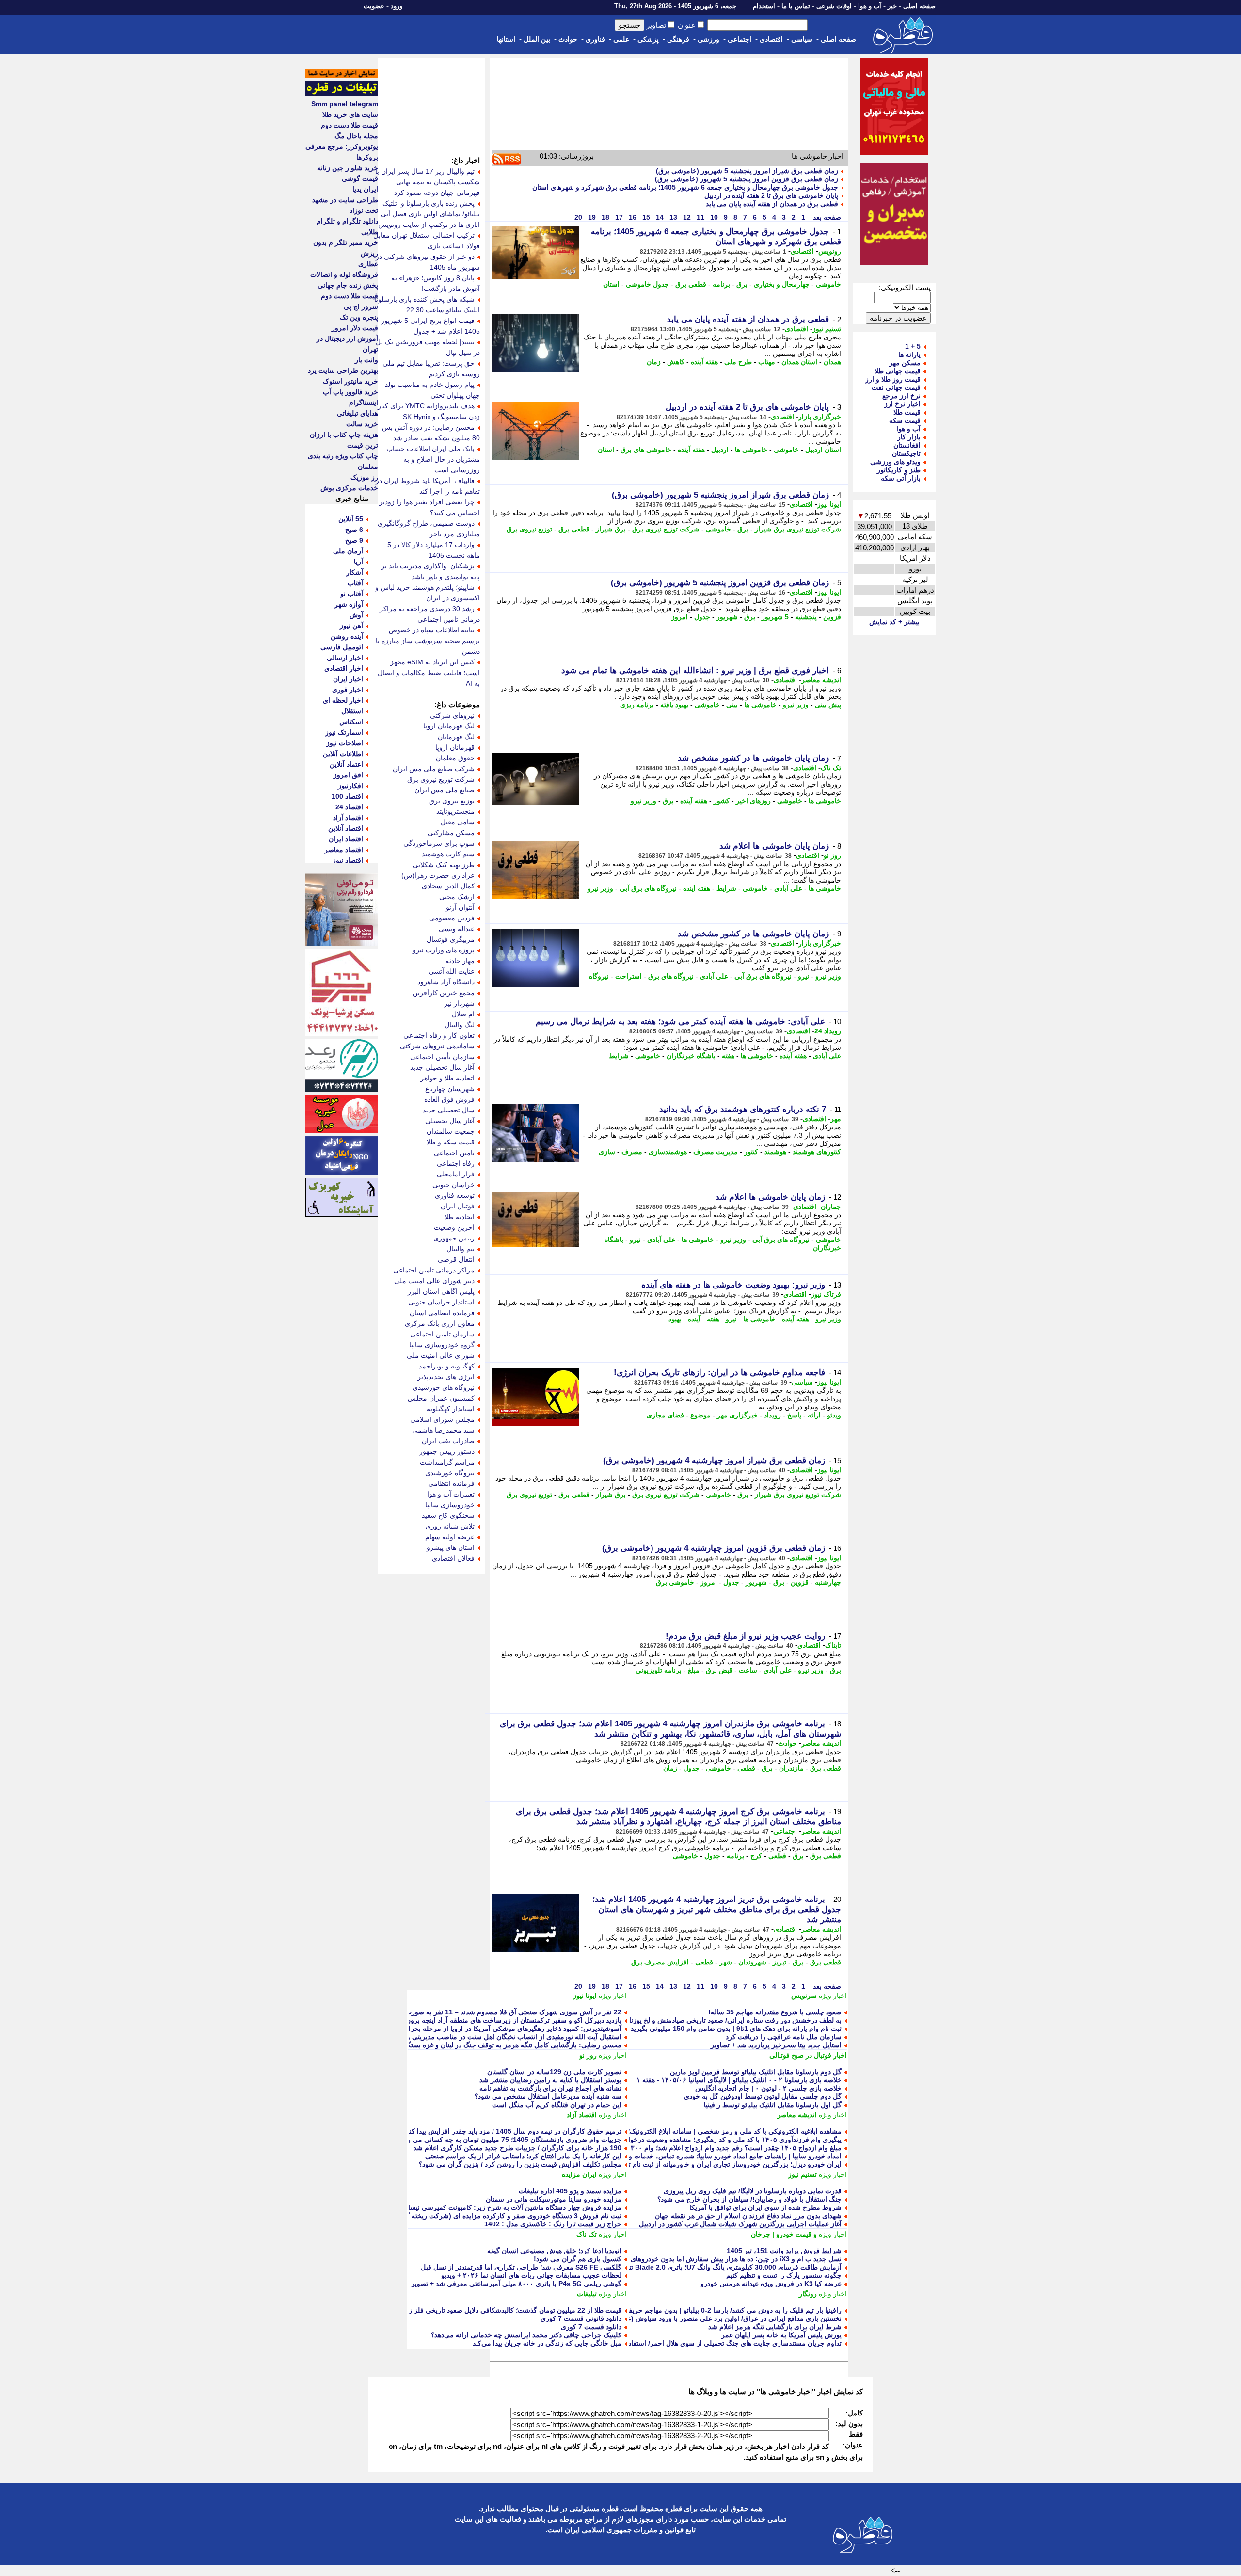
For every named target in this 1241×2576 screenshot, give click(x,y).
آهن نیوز (351, 626)
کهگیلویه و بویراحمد (447, 1366)
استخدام (764, 6)
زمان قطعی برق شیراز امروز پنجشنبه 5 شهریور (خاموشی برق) (747, 171)
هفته (728, 1056)
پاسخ (794, 1415)
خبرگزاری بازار (820, 417)
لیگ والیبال (460, 1025)
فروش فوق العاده (449, 1099)
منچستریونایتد (455, 811)
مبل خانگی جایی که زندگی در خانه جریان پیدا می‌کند (547, 2343)
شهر (726, 1962)
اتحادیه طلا (460, 1217)
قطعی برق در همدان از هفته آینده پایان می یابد (772, 204)
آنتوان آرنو (460, 907)
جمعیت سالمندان (451, 1131)
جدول (702, 617)
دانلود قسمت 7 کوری (591, 2327)
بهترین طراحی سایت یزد (343, 370)
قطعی (746, 1768)
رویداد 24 (828, 1031)
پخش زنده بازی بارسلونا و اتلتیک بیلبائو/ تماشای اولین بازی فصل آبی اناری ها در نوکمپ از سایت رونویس (429, 214)
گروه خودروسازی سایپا (442, 1345)
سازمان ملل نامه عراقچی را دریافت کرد (784, 2037)
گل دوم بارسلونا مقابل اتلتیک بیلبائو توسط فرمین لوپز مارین (756, 2072)
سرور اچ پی (361, 306)
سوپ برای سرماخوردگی (439, 843)
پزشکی (648, 39)
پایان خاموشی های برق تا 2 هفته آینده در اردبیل (771, 195)
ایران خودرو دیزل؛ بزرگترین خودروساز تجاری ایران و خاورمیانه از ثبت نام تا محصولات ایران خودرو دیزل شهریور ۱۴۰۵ (673, 2164)
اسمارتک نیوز (344, 732)
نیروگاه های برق (671, 976)
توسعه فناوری (455, 1195)
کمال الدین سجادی (448, 886)
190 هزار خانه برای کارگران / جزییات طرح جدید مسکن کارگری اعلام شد (517, 2148)
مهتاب (767, 362)
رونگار (808, 2294)
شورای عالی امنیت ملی (441, 1355)
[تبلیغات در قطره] (342, 93)
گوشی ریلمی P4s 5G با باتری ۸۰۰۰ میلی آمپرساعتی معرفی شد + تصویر (516, 2284)
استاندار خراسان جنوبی (441, 1302)
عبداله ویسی (457, 929)
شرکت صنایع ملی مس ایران (434, 769)
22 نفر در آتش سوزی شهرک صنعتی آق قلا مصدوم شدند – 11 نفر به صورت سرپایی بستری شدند (483, 2012)
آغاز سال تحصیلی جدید (442, 1067)
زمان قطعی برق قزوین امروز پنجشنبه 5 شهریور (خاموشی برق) (747, 179)
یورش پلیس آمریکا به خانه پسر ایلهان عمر (781, 2335)
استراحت (628, 976)
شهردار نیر (459, 1003)
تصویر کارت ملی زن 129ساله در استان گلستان (554, 2072)
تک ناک (831, 768)
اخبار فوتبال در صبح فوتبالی (808, 2055)
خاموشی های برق (646, 450)
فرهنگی (678, 39)
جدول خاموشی (647, 284)
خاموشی (828, 284)
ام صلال (463, 1014)
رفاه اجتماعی (456, 1163)
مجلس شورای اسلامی (442, 1419)
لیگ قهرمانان (456, 737)
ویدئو (834, 1415)
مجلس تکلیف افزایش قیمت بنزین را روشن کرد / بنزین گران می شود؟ (520, 2164)
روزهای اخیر (753, 801)
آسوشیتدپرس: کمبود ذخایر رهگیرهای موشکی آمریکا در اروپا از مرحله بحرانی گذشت (501, 2029)
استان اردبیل (823, 450)
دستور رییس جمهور (447, 1451)
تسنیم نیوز (827, 329)
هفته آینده (704, 362)
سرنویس (804, 1996)
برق (742, 284)
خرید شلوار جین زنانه (348, 168)
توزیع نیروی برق (529, 529)
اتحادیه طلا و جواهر (447, 1078)
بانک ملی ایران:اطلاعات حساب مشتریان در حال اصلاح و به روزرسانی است (433, 459)
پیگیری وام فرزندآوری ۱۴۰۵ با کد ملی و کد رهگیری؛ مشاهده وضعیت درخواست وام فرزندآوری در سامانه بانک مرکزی (674, 2140)
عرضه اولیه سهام (450, 1537)
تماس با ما (796, 6)
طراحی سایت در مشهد (345, 200)
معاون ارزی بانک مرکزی (440, 1323)
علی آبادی (788, 888)
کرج (756, 1856)
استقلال (352, 711)
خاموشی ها (751, 450)
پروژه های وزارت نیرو (444, 950)
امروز (680, 617)
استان (611, 284)
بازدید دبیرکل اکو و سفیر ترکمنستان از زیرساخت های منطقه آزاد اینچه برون (514, 2020)
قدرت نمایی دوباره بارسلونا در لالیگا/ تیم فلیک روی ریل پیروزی (753, 2191)
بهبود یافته (674, 705)
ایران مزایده (579, 2174)
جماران (831, 1207)
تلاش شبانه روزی (450, 1526)
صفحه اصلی (919, 6)
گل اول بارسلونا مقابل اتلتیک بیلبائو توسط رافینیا (773, 2105)
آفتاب (355, 583)
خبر (892, 6)
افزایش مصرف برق (660, 1962)
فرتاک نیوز (826, 1294)
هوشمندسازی (668, 1152)
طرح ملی (738, 362)
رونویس (830, 251)
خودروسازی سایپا (450, 1505)
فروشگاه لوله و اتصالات (344, 274)
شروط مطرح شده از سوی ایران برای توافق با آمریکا (765, 2207)
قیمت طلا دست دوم (350, 125)
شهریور (727, 617)
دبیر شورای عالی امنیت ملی (434, 1281)
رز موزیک (364, 477)
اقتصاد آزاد (582, 2115)
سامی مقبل (458, 822)
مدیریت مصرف (716, 1152)
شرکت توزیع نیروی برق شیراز (798, 529)
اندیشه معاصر (821, 680)
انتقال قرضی (456, 1259)
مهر (836, 1119)
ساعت (748, 1670)
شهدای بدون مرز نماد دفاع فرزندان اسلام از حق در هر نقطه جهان (748, 2216)
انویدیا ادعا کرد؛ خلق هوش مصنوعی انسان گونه (554, 2251)
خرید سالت (362, 424)
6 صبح (354, 530)
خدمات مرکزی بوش (349, 488)
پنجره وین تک (359, 317)
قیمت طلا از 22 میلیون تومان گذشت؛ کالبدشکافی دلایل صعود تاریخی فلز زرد (512, 2310)
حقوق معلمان (455, 758)
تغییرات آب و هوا (451, 1494)
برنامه (721, 284)
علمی (621, 39)
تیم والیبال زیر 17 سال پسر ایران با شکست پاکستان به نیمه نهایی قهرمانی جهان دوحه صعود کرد (428, 182)
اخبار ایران (348, 679)
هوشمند (775, 1152)
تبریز (780, 1962)
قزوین (832, 617)
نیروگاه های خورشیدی (444, 1387)
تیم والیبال (461, 1249)
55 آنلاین (351, 519)
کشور (722, 801)
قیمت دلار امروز (355, 328)
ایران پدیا (365, 189)
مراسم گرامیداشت (447, 1462)
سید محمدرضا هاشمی (443, 1430)
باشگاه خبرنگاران (691, 1056)
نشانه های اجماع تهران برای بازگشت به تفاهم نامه (550, 2088)
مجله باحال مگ (356, 136)
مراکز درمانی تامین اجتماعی (434, 1270)
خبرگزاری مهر (737, 1415)
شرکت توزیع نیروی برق (666, 529)
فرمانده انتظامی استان (442, 1313)
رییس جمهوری (454, 1238)
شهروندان (752, 1962)
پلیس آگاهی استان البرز (441, 1291)
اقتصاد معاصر (344, 850)
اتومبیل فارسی (342, 647)
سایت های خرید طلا (350, 114)
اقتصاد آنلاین (346, 828)
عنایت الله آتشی (452, 971)
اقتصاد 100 (347, 796)
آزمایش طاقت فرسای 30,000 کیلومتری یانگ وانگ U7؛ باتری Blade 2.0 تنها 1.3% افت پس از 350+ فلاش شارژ (682, 2267)
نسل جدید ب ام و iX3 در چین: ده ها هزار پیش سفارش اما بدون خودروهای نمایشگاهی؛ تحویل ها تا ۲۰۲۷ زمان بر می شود (669, 2259)
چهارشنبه (828, 1582)
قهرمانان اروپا (455, 747)
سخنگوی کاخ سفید (448, 1515)
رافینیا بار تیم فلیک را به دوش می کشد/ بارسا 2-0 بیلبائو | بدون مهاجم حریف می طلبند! (718, 2310)
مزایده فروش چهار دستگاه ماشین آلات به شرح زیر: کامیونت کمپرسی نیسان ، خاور (503, 2207)
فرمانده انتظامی (451, 1483)
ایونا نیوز (829, 504)
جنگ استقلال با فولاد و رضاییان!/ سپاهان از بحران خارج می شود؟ (749, 2199)
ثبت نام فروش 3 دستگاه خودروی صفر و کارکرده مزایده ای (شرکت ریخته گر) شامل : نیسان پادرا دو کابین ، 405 (461, 2216)
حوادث (568, 39)
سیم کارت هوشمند (448, 854)
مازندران (791, 1768)
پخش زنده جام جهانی (348, 285)
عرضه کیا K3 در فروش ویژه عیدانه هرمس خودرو (771, 2284)
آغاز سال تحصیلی (450, 1121)
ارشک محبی (457, 897)
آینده (694, 1319)
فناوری (595, 39)
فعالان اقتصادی (453, 1558)
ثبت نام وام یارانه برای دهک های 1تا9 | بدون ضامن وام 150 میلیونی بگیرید (736, 2029)
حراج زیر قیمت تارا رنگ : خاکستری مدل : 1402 (553, 2224)
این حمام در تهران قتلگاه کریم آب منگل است (557, 2105)
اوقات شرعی (834, 6)
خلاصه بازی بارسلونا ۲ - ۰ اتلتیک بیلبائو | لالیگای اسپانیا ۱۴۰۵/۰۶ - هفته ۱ (739, 2080)
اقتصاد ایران (346, 839)
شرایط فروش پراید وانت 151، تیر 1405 (784, 2251)
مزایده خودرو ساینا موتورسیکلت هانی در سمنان (554, 2199)
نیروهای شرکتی (452, 715)
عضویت (374, 6)
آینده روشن (347, 636)
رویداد (772, 1415)
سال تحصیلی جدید (449, 1110)
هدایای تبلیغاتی (358, 413)
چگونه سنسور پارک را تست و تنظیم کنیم (784, 2275)
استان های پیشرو (451, 1547)
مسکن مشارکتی (451, 833)
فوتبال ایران (458, 1206)
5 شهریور (775, 617)
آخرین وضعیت (454, 1227)
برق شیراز (611, 529)
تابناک (833, 1645)
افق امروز (348, 775)
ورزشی (708, 39)
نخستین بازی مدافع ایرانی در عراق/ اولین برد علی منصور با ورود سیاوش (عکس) (727, 2318)
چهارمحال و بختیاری (782, 284)
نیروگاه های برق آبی (648, 888)
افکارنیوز (350, 786)
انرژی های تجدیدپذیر (446, 1377)
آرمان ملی (348, 551)
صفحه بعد (826, 217)
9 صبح (354, 540)
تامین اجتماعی (454, 1153)
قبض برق (719, 1670)
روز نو (832, 855)
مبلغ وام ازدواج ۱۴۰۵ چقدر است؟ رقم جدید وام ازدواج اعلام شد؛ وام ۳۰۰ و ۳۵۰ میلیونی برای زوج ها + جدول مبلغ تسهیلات (666, 2148)
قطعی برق (691, 284)
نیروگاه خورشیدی (450, 1473)
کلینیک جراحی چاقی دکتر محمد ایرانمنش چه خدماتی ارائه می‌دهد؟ (526, 2335)
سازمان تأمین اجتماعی (442, 1057)
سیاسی (802, 39)
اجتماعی (740, 39)
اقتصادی (771, 39)
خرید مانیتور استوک (350, 381)
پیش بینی (828, 705)
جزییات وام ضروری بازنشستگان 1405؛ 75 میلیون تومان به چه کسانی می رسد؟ (508, 2140)
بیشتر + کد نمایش (894, 622)
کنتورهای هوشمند (817, 1152)
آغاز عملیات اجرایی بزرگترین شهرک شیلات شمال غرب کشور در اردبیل (740, 2224)
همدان (832, 362)
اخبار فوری (348, 690)
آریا (358, 562)
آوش (356, 615)
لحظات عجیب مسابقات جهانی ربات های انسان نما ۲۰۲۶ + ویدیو (531, 2275)
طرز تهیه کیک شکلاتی (444, 865)
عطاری (368, 264)
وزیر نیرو (796, 705)
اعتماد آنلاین (346, 764)
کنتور (751, 1152)
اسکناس (351, 722)
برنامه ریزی (637, 705)
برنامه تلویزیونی (659, 1670)
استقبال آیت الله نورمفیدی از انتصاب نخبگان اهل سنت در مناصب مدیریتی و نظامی (504, 2037)
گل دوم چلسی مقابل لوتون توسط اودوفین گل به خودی (763, 2096)
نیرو (803, 976)
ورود (397, 6)
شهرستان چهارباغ (450, 1089)
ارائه (814, 1415)
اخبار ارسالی (345, 658)
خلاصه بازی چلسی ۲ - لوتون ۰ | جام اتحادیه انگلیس (768, 2088)
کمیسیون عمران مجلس (441, 1398)
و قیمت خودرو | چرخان (784, 2234)
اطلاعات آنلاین (343, 754)
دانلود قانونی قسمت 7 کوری (581, 2318)
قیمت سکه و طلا (451, 1142)
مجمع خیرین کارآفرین (444, 993)
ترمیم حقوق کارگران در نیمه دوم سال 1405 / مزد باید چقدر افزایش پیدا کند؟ (512, 2131)
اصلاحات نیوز (345, 743)
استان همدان (799, 362)
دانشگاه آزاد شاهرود (446, 982)
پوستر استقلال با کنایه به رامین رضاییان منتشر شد (550, 2080)
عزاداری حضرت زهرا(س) (438, 875)
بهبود (675, 1319)
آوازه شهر (349, 604)
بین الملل (537, 39)
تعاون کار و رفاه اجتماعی (439, 1035)
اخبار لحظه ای (343, 700)
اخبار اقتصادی (344, 668)
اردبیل (720, 450)
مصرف (632, 1152)
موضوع (700, 1415)
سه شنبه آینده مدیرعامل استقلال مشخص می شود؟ (548, 2096)
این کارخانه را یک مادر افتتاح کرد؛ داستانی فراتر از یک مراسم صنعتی (523, 2156)
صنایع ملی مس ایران (445, 790)
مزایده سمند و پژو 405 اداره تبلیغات (570, 2191)
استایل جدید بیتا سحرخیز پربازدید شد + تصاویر (776, 2045)
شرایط (726, 888)
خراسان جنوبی (453, 1185)
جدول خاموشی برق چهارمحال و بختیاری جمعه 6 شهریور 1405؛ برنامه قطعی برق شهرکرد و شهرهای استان (685, 187)
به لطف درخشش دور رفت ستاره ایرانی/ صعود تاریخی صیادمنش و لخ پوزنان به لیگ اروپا (716, 2020)
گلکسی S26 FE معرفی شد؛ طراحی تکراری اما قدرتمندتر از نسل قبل (521, 2267)
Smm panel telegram (345, 104)
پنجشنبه (806, 617)
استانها (506, 39)
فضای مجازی (665, 1415)
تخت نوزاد (364, 210)
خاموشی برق (675, 1582)
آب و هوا (870, 6)
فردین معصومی (452, 918)
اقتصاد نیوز (348, 860)
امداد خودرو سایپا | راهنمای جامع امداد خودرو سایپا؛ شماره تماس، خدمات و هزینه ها (723, 2156)
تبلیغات (587, 2294)
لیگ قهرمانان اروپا (449, 726)
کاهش (676, 362)
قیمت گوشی (360, 178)
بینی (732, 705)
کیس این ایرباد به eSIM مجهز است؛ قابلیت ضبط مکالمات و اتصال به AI (429, 673)
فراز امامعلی (456, 1174)
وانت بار (366, 360)
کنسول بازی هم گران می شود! (578, 2259)
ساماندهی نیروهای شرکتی (437, 1046)
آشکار (355, 572)
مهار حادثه (460, 961)
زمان (654, 362)
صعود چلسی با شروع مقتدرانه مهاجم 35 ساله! (775, 2012)
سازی (607, 1152)
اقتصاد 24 (349, 807)
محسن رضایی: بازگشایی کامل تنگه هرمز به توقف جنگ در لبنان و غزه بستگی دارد (505, 2045)
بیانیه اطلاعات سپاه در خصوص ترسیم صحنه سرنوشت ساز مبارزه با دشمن (428, 641)
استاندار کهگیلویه (451, 1409)
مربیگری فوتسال (451, 939)
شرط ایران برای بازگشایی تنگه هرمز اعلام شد (775, 2327)
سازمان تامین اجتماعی (442, 1334)
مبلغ (694, 1670)
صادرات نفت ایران (448, 1441)
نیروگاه (599, 976)
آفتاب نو (352, 594)
